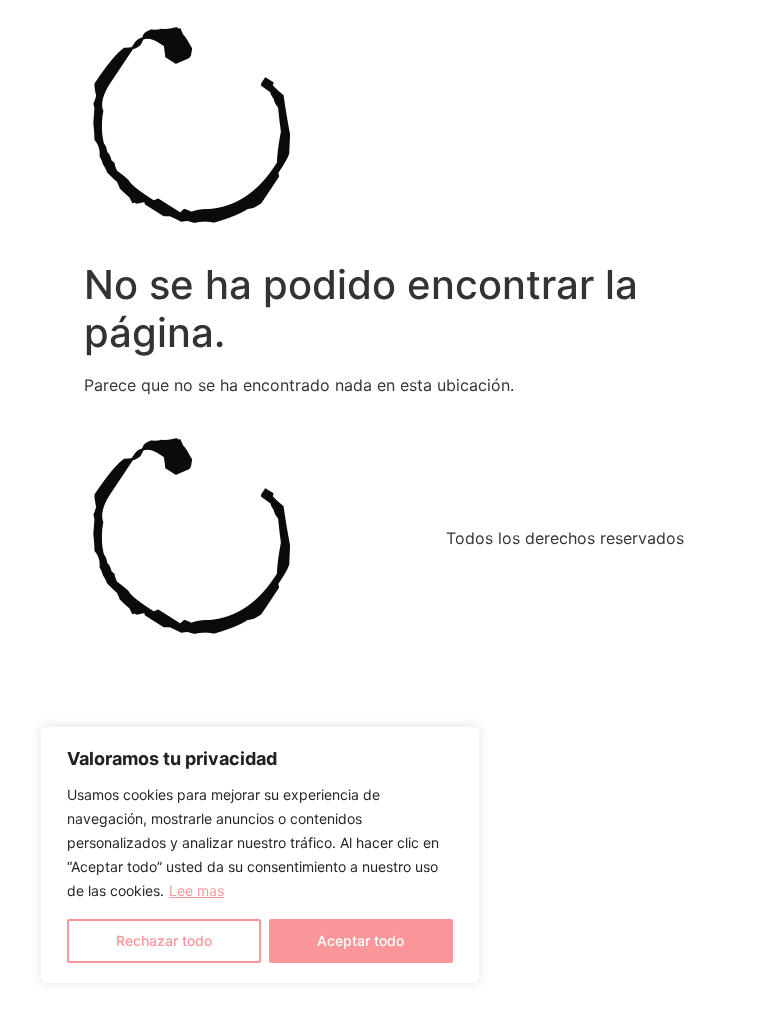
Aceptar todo (360, 940)
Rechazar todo (164, 940)
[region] (260, 855)
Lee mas (196, 890)
